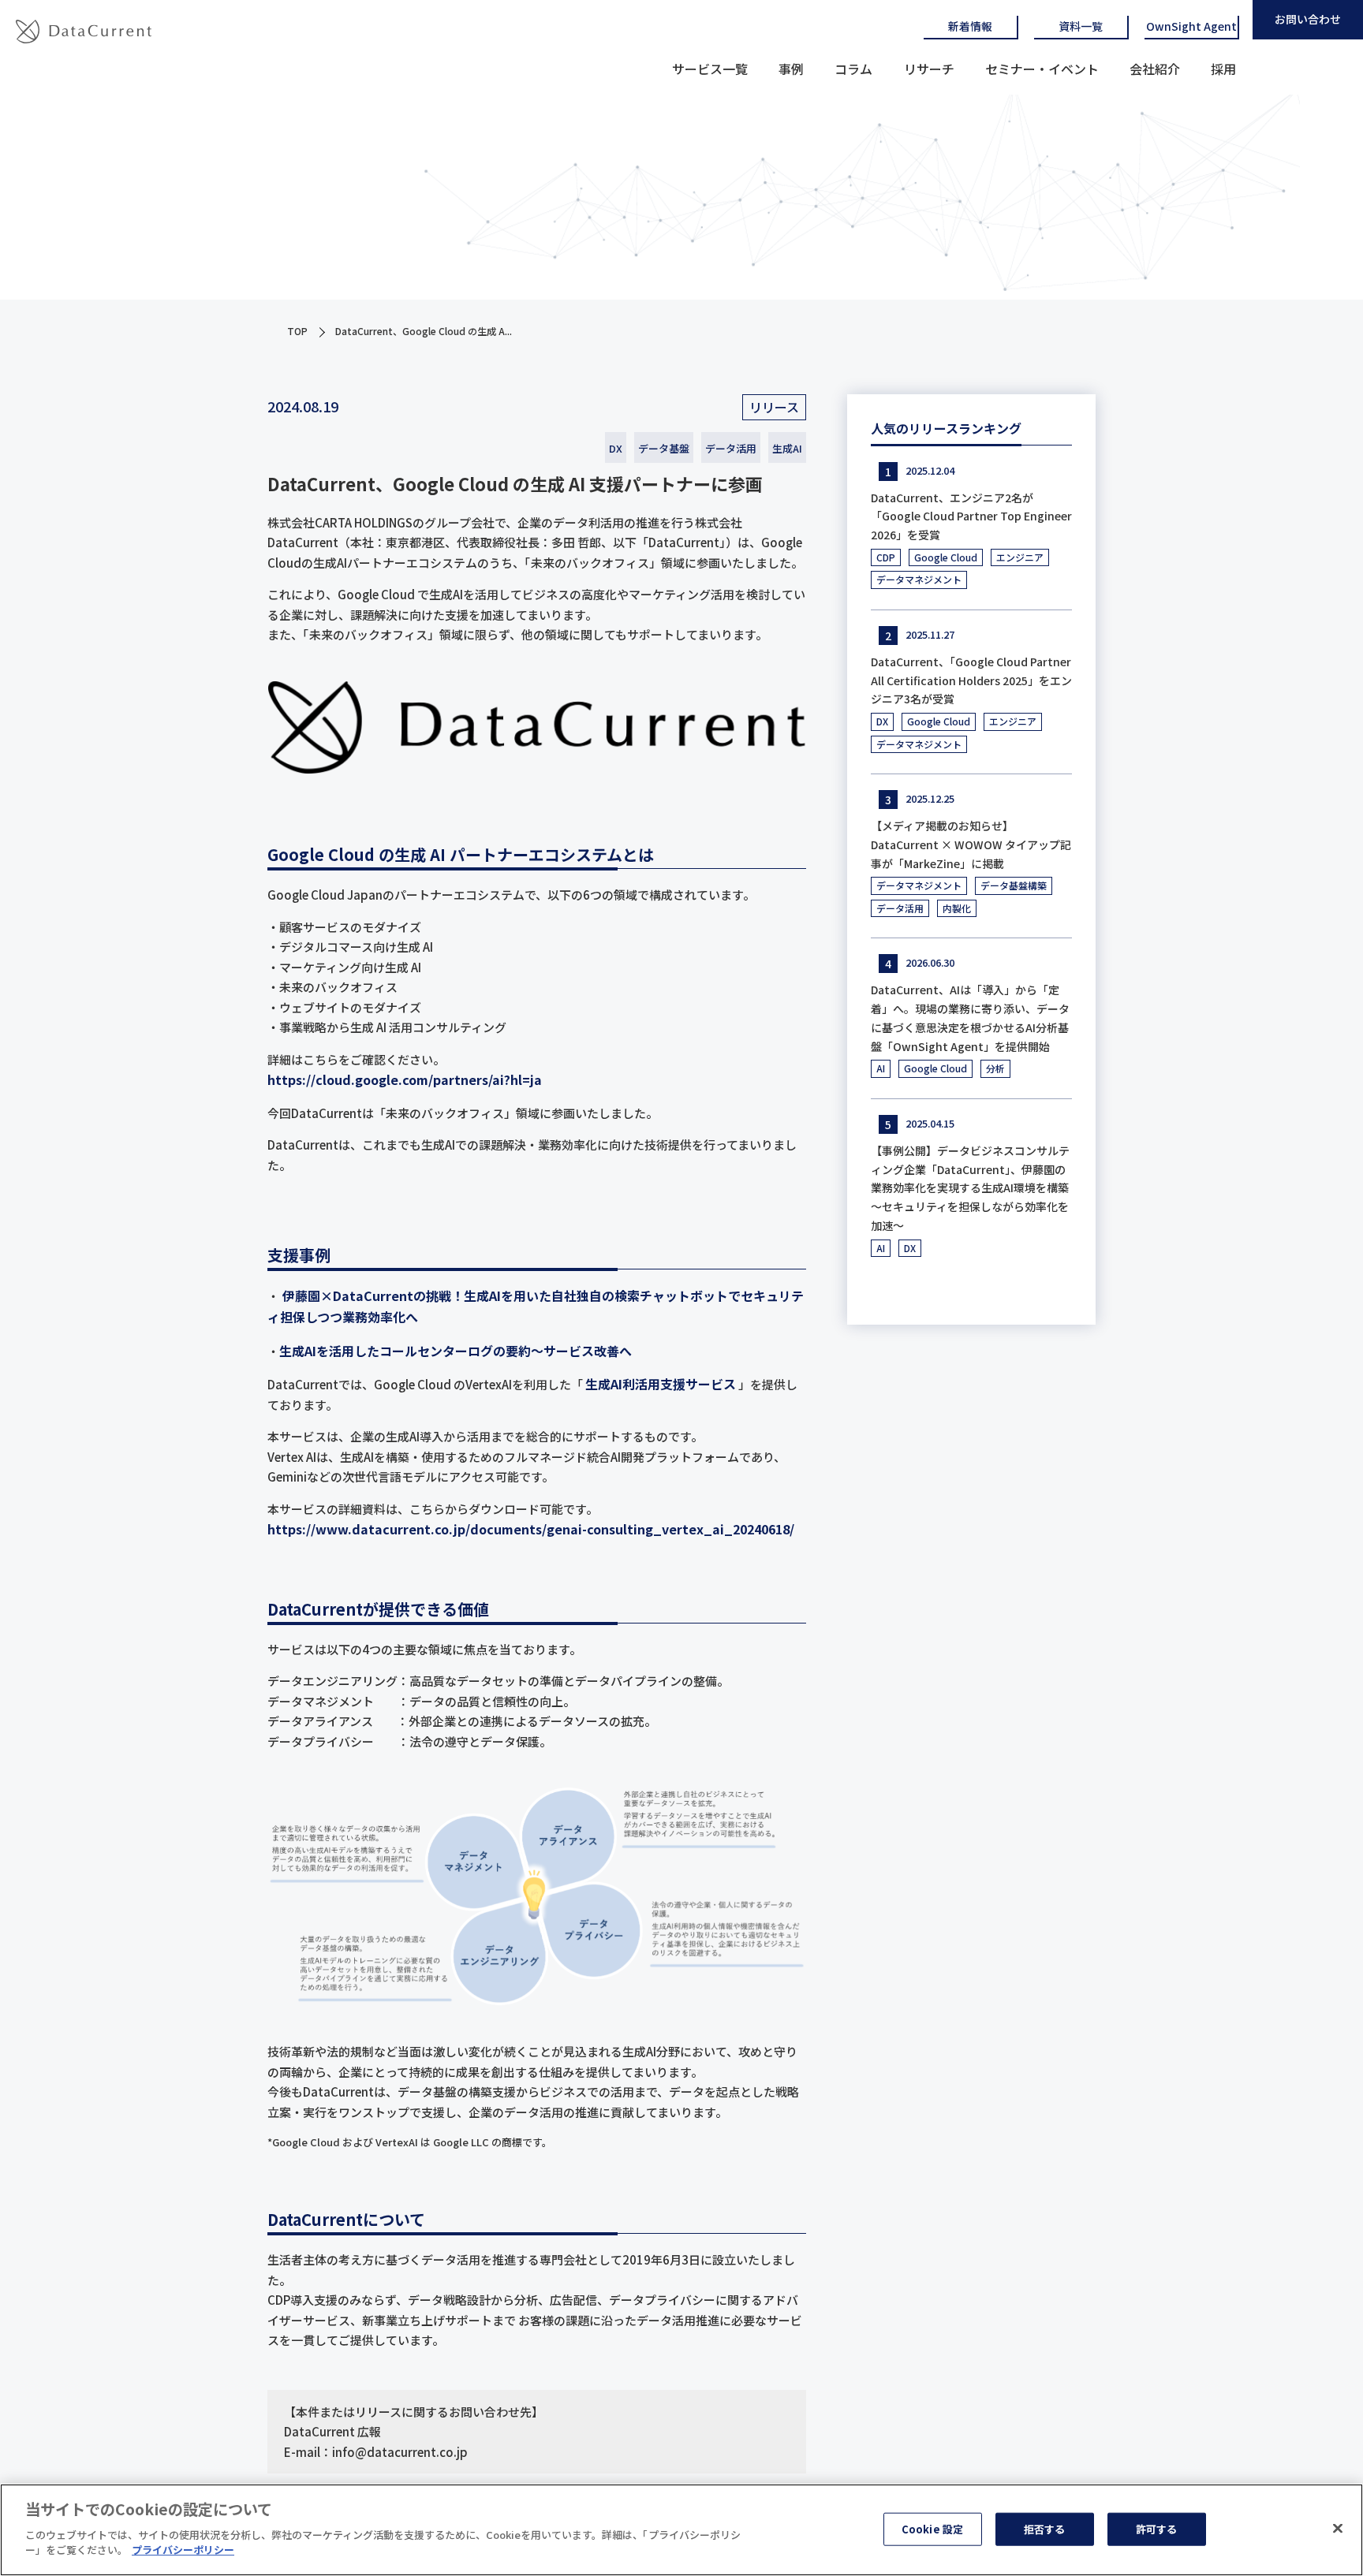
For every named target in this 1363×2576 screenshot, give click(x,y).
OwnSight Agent (1191, 26)
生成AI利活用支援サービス (661, 1384)
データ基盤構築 (1014, 885)
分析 (995, 1068)
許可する (1157, 2528)
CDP (886, 557)
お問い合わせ (1308, 19)
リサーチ (929, 69)
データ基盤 (664, 448)
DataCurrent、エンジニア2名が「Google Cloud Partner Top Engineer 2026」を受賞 (971, 516)
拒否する (1045, 2528)
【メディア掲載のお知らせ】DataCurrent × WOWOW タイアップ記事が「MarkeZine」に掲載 (971, 844)
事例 (791, 69)
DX (616, 448)
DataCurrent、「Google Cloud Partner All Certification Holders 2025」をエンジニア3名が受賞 (971, 680)
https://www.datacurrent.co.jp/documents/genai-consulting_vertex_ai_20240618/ (531, 1529)
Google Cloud (946, 557)
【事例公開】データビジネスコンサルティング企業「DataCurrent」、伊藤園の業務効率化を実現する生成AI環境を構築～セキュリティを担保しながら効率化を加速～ (970, 1188)
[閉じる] (1338, 2528)
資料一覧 (1081, 26)
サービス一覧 (710, 69)
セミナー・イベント (1042, 69)
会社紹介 (1155, 69)
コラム (853, 69)
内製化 (957, 908)
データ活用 (731, 448)
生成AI (787, 448)
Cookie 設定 (932, 2528)
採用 (1223, 69)
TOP (297, 331)
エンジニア (1020, 557)
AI (881, 1068)
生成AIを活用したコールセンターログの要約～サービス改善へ (456, 1351)
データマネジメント (919, 579)
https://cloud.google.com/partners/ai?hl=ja (405, 1079)
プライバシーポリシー (183, 2550)
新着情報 (970, 26)
